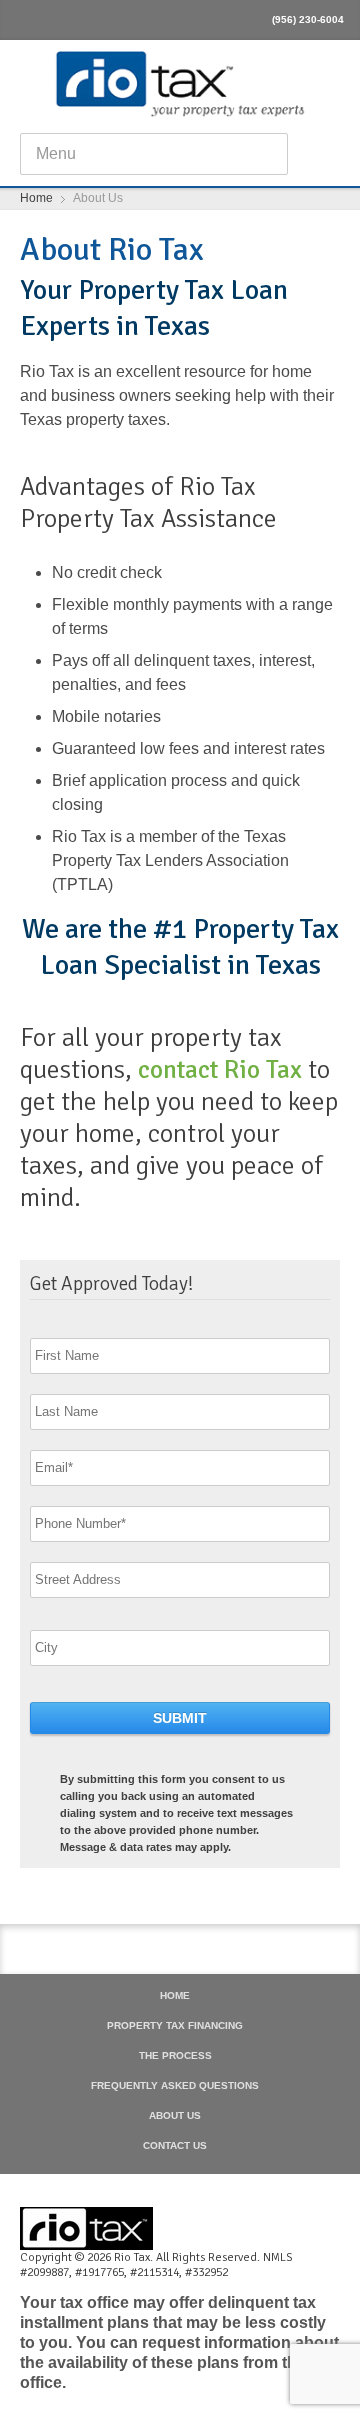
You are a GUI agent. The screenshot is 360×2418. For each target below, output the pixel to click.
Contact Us (175, 2146)
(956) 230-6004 (308, 19)
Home (175, 1996)
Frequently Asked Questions (175, 2086)
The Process (175, 2056)
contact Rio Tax (223, 1070)
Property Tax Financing (175, 2026)
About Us (175, 2116)
